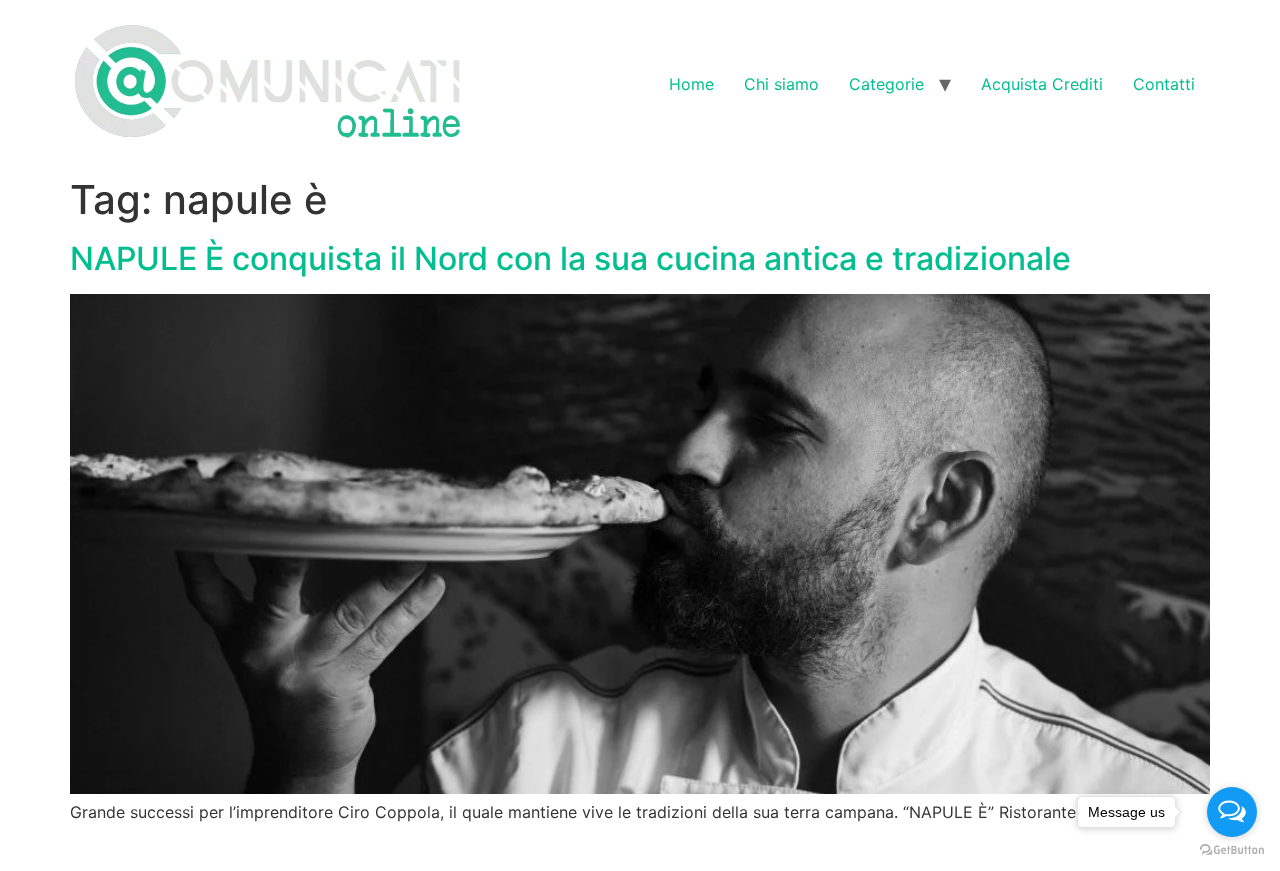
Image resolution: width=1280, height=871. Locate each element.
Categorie (886, 84)
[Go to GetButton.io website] (1232, 850)
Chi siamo (781, 84)
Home (691, 84)
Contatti (1164, 84)
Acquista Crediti (1042, 84)
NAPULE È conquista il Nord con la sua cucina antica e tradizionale (570, 258)
